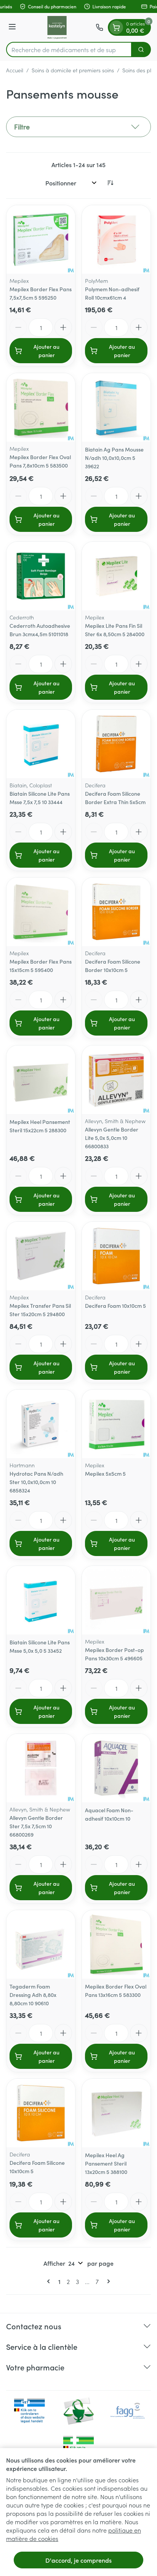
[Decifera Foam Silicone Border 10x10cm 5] (116, 912)
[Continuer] (107, 2281)
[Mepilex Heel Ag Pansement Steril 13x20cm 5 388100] (116, 2113)
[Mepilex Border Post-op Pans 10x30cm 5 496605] (116, 1600)
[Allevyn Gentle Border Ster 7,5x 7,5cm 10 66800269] (41, 1768)
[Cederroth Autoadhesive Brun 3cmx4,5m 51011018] (41, 576)
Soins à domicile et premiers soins (73, 70)
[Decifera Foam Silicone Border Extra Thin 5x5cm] (116, 744)
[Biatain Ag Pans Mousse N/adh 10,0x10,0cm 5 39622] (116, 407)
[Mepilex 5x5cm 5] (116, 1424)
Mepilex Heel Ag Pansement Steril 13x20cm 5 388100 (106, 2163)
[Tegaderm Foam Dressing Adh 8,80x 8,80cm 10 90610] (41, 1944)
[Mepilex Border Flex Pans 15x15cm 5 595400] (41, 912)
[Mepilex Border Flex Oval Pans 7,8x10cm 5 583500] (41, 407)
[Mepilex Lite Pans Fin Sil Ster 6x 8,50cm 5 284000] (116, 576)
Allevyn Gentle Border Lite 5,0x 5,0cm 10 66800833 (112, 1138)
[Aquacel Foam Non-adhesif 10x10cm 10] (116, 1768)
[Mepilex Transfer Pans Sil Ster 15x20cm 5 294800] (41, 1256)
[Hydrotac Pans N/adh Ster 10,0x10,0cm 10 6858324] (41, 1424)
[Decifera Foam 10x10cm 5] (116, 1256)
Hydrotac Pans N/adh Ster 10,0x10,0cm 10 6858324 (36, 1482)
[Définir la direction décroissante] (110, 183)
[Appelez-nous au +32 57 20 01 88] (99, 27)
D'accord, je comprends (78, 2560)
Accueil (15, 70)
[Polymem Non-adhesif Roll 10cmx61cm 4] (116, 239)
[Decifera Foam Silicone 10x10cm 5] (41, 2113)
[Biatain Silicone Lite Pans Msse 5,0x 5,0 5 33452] (41, 1600)
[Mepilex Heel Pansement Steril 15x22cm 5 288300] (41, 1080)
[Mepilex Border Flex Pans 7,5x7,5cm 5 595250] (41, 239)
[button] (78, 127)
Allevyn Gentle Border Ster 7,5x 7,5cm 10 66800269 (36, 1826)
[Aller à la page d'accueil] (57, 27)
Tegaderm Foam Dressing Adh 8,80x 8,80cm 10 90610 (33, 1995)
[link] (50, 2281)
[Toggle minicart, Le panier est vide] (116, 27)
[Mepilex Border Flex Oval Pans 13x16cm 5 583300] (116, 1944)
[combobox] (69, 49)
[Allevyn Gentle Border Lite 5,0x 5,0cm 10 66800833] (116, 1080)
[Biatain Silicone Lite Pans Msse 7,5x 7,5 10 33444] (41, 744)
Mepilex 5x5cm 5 (105, 1473)
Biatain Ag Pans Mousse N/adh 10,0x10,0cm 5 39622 (114, 458)
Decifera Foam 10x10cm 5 (115, 1306)
